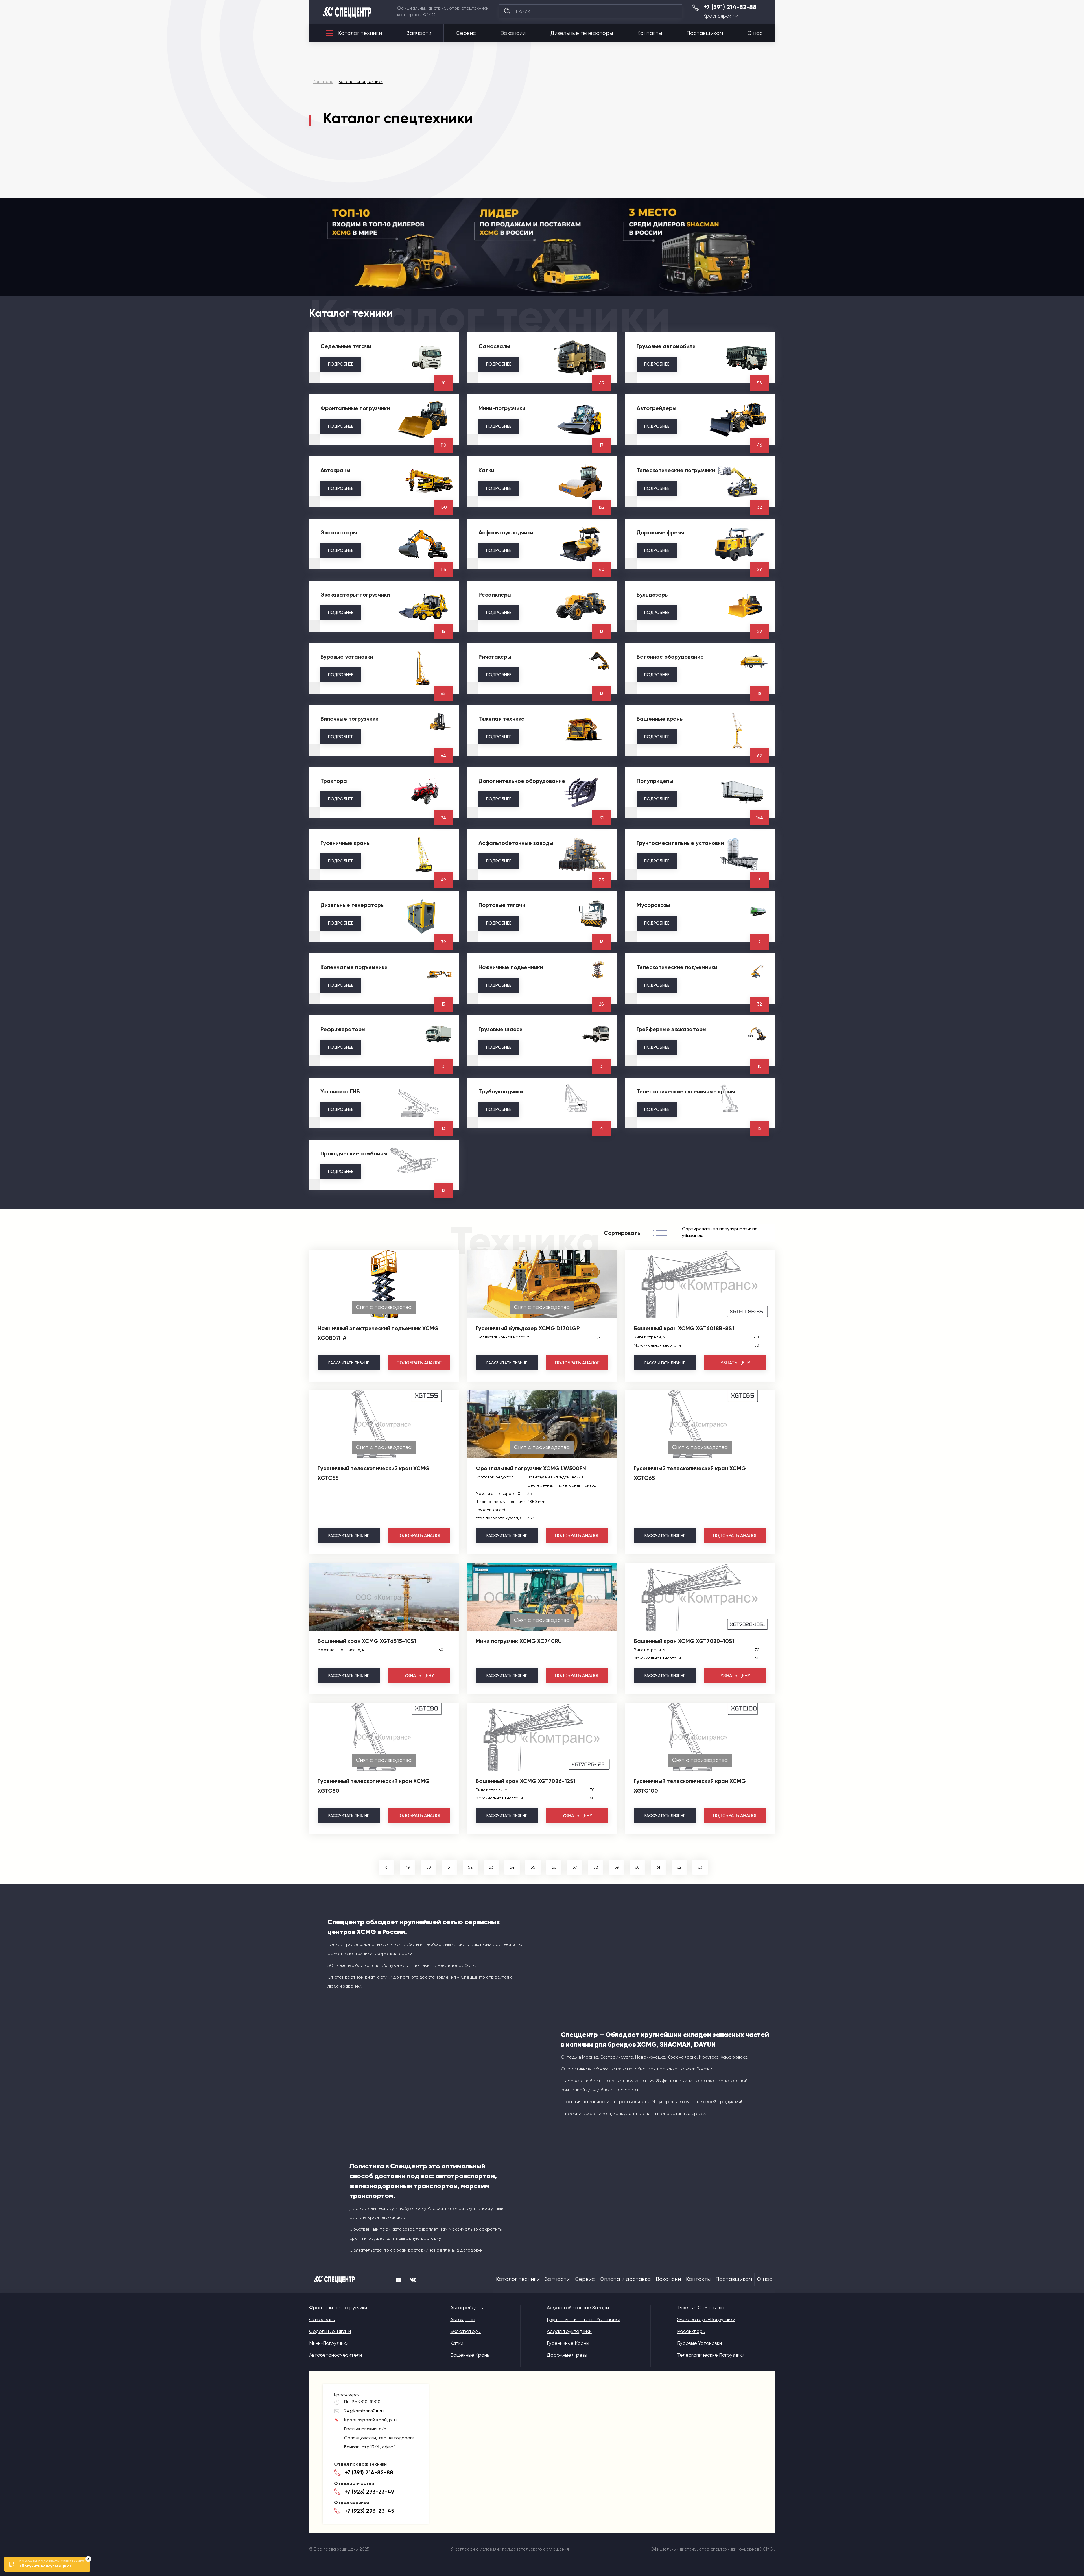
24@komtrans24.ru (364, 2411)
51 (450, 1867)
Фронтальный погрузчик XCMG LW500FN (531, 1468)
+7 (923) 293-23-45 (369, 2511)
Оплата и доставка (625, 2279)
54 (512, 1867)
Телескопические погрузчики (711, 2355)
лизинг (348, 1363)
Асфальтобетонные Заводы (578, 2308)
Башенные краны (470, 2355)
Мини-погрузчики (329, 2343)
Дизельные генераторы (582, 33)
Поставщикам (705, 33)
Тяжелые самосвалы (701, 2308)
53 (491, 1867)
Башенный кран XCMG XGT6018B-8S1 (684, 1328)
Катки (457, 2343)
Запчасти (419, 33)
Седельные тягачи (330, 2331)
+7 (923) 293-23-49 (370, 2492)
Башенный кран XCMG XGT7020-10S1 (684, 1641)
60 (637, 1867)
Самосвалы (322, 2319)
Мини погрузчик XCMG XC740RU (519, 1641)
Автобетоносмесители (336, 2355)
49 (408, 1867)
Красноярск (717, 16)
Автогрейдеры (467, 2308)
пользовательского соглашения (536, 2549)
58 (596, 1867)
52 (470, 1867)
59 (617, 1867)
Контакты (650, 33)
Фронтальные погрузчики (338, 2308)
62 (679, 1867)
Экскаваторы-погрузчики (706, 2319)
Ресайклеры (691, 2331)
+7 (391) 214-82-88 (730, 7)
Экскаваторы (465, 2331)
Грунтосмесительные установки (583, 2319)
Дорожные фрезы (567, 2355)
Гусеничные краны (568, 2343)
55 (533, 1867)
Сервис (466, 33)
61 (658, 1867)
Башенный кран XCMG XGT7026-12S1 (526, 1781)
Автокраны (463, 2319)
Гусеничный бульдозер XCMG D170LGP (528, 1328)
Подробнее (341, 364)
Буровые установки (700, 2343)
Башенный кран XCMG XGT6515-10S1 (367, 1641)
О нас (755, 33)
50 (429, 1867)
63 (700, 1867)
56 (554, 1867)
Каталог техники (360, 33)
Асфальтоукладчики (569, 2331)
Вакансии (513, 33)
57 (575, 1867)
